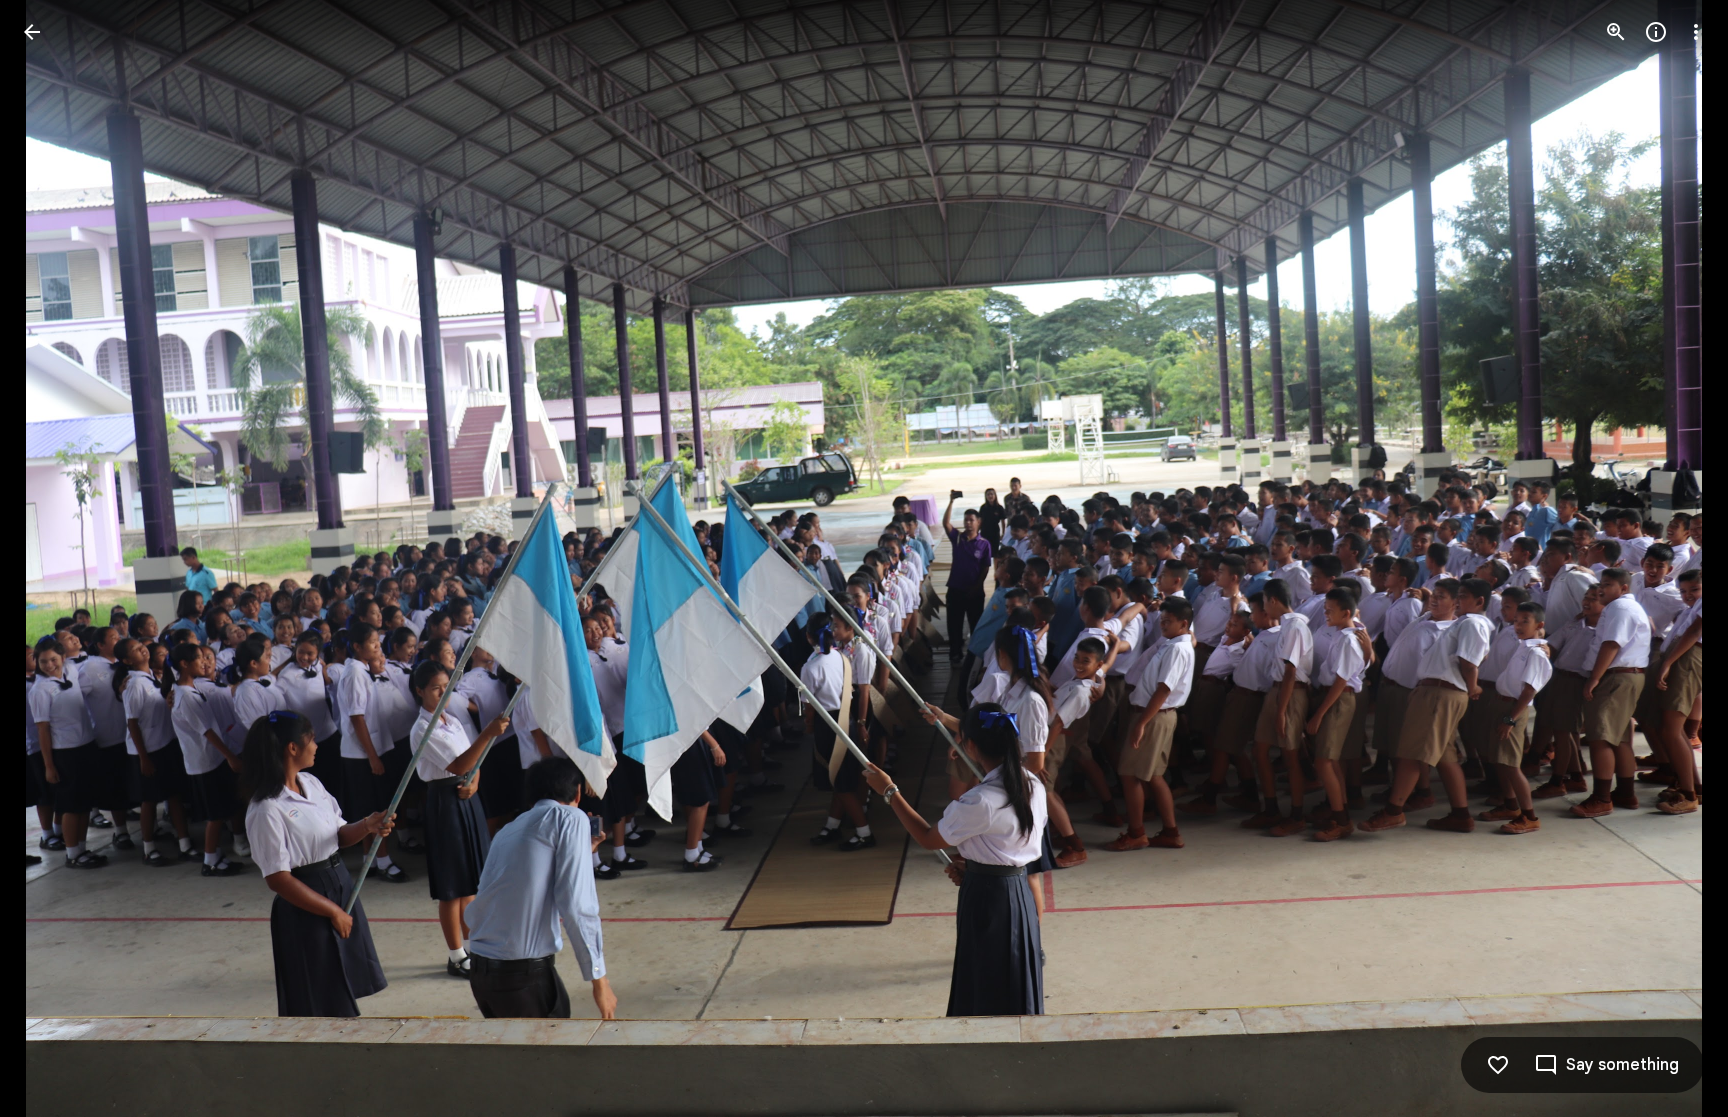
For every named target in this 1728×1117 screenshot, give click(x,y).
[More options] (1696, 32)
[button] (56, 559)
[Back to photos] (32, 32)
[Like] (1498, 1065)
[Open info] (1656, 32)
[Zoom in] (1616, 32)
